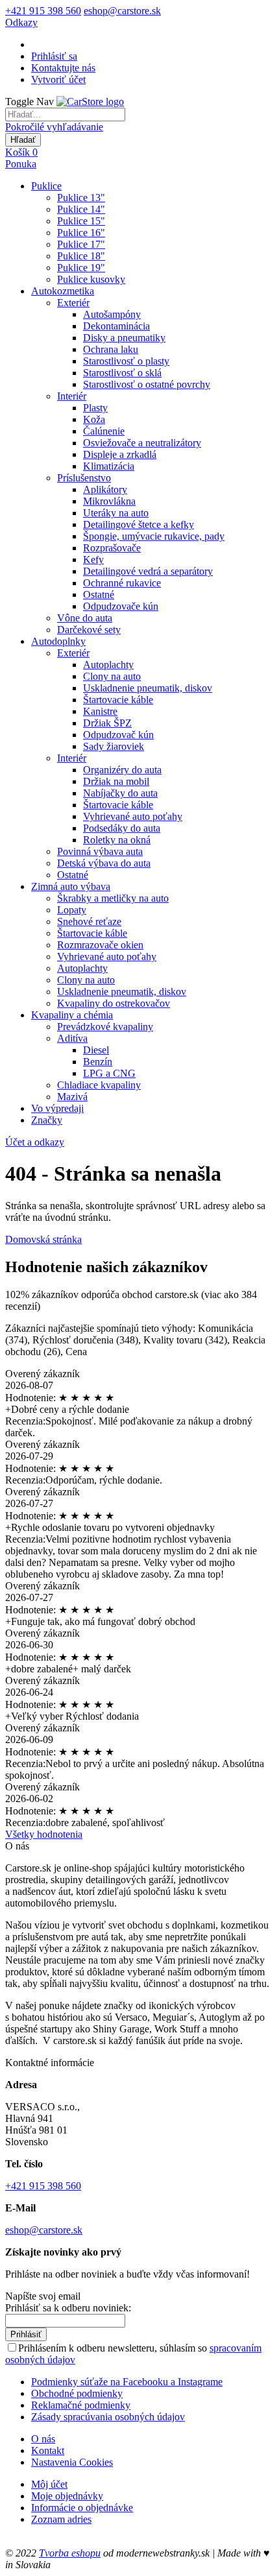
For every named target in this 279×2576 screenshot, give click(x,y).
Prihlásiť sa (54, 56)
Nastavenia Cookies (72, 2462)
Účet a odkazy (35, 1142)
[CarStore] (90, 102)
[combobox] (65, 114)
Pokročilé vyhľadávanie (54, 127)
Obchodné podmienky (77, 2393)
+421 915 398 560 (43, 11)
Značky (47, 1120)
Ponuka (21, 164)
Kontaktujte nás (63, 68)
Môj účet (49, 2484)
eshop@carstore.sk (122, 11)
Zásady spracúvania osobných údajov (108, 2417)
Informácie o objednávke (82, 2508)
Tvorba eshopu (70, 2553)
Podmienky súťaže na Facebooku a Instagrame (127, 2382)
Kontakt (48, 2450)
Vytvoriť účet (58, 79)
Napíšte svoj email (43, 2296)
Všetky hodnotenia (44, 1834)
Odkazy (21, 22)
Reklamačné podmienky (81, 2405)
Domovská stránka (43, 1239)
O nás (43, 2439)
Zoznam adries (61, 2519)
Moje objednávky (67, 2496)
